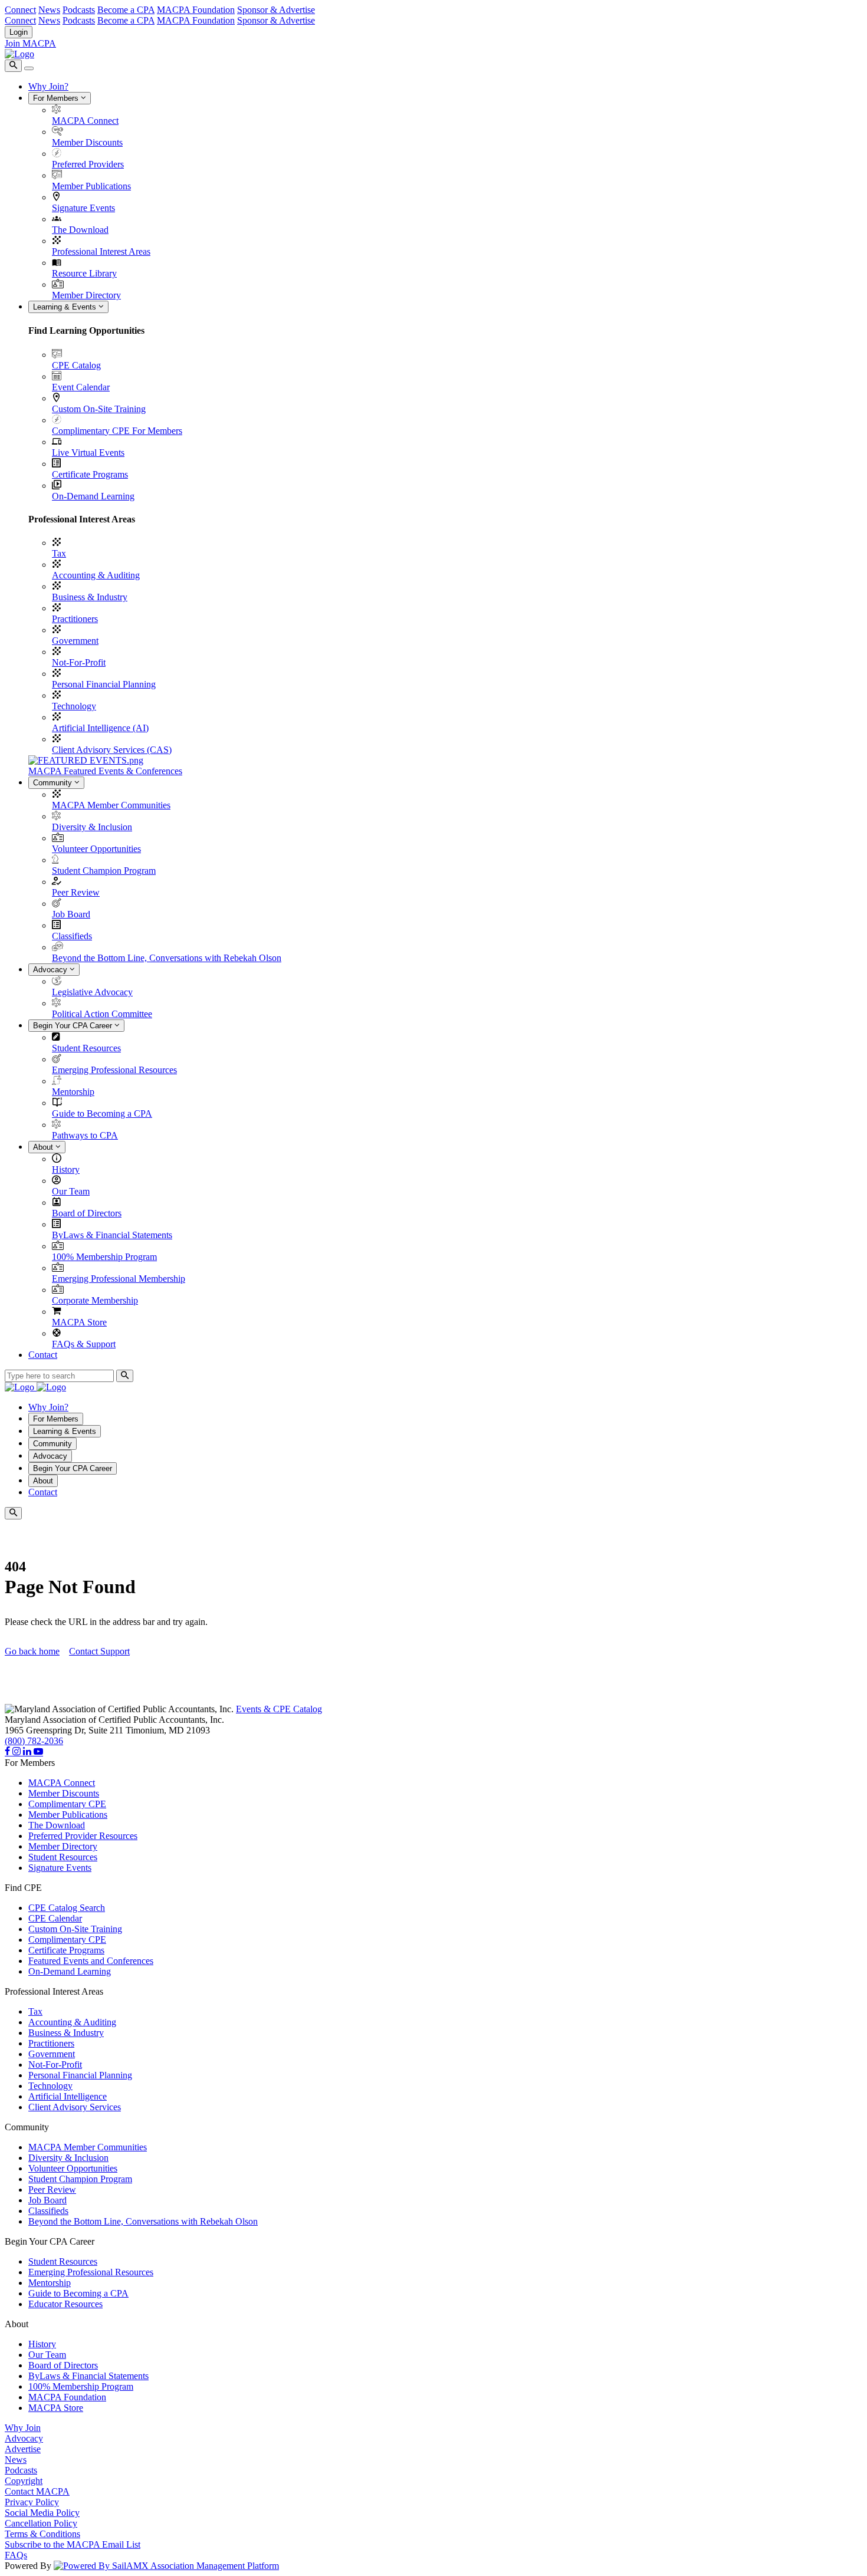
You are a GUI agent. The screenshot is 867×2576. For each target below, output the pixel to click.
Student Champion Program (104, 871)
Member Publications (91, 186)
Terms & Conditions (42, 2534)
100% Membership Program (104, 1257)
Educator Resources (65, 2304)
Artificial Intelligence (68, 2096)
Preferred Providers (88, 164)
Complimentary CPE (67, 1804)
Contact (43, 1355)
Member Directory (86, 295)
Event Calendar (81, 387)
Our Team (71, 1191)
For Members (57, 98)
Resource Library (84, 273)
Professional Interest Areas (101, 251)
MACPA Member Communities (111, 805)
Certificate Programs (90, 474)
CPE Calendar (55, 1918)
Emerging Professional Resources (114, 1070)
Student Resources (86, 1048)
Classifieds (72, 936)
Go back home (32, 1651)
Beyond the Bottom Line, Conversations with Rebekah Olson (167, 958)
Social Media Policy (42, 2513)
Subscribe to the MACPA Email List (73, 2544)
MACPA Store (79, 1322)
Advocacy (51, 970)
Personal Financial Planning (104, 684)
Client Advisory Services (75, 2107)
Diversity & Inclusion (92, 827)
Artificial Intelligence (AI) (100, 728)
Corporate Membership (95, 1300)
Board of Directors (87, 1213)
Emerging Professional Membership (119, 1279)
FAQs (16, 2555)
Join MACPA (30, 43)
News (49, 10)
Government (75, 641)
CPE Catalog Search (67, 1908)
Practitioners (75, 619)
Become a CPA (126, 10)
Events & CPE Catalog (279, 1709)
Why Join (23, 2428)
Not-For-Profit (79, 662)
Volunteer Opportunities (96, 849)
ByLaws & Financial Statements (112, 1235)
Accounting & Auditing (96, 575)
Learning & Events (66, 307)
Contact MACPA (37, 2491)
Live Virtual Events (88, 453)
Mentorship (73, 1092)
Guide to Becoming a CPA (102, 1113)
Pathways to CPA (85, 1135)
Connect (20, 10)
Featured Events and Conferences (91, 1961)
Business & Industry (90, 597)
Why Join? (48, 86)
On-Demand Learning (93, 496)
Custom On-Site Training (99, 409)
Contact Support (99, 1651)
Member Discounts (87, 142)
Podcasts (79, 10)
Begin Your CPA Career (74, 1026)
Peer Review (76, 892)
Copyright (24, 2481)
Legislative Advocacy (92, 992)
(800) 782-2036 (34, 1741)
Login (19, 32)
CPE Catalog (76, 365)
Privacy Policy (32, 2502)
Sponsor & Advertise (276, 10)
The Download (80, 230)
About (44, 1147)
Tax (59, 553)
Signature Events (83, 208)
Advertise (23, 2449)
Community (54, 783)
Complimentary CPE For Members (117, 431)
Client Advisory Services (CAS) (112, 750)
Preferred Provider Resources (83, 1836)
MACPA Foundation (196, 10)
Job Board (71, 914)
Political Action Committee (102, 1014)
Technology (74, 706)
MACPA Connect (85, 121)
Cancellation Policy (41, 2523)
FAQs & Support (84, 1344)
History (66, 1169)
